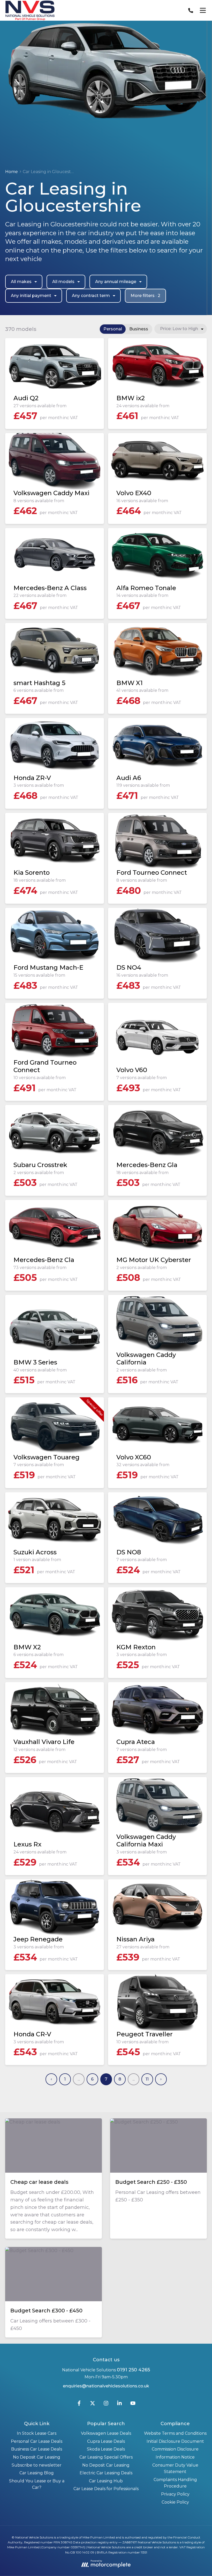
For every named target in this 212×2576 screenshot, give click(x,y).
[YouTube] (133, 2404)
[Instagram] (106, 2404)
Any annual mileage (116, 282)
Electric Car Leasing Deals (106, 2473)
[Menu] (203, 10)
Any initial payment (31, 296)
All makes (21, 282)
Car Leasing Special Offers (106, 2457)
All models (63, 282)
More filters (145, 296)
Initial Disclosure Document (175, 2441)
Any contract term (91, 296)
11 (147, 2079)
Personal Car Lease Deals (37, 2441)
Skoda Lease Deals (106, 2449)
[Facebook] (79, 2404)
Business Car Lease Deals (37, 2449)
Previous (51, 2079)
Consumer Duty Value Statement (175, 2469)
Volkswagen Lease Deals (106, 2433)
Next (161, 2079)
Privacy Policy (175, 2494)
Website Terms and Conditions (175, 2433)
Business (139, 329)
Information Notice (175, 2457)
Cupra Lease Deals (106, 2441)
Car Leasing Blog (37, 2473)
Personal (113, 329)
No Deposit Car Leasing (37, 2457)
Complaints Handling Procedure (175, 2483)
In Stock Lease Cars (37, 2433)
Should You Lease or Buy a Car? (37, 2484)
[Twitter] (93, 2404)
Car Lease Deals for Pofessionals (106, 2489)
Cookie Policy (175, 2502)
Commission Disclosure (175, 2449)
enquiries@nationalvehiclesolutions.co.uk (106, 2386)
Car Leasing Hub (106, 2481)
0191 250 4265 (133, 2370)
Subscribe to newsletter (37, 2465)
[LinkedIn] (119, 2404)
